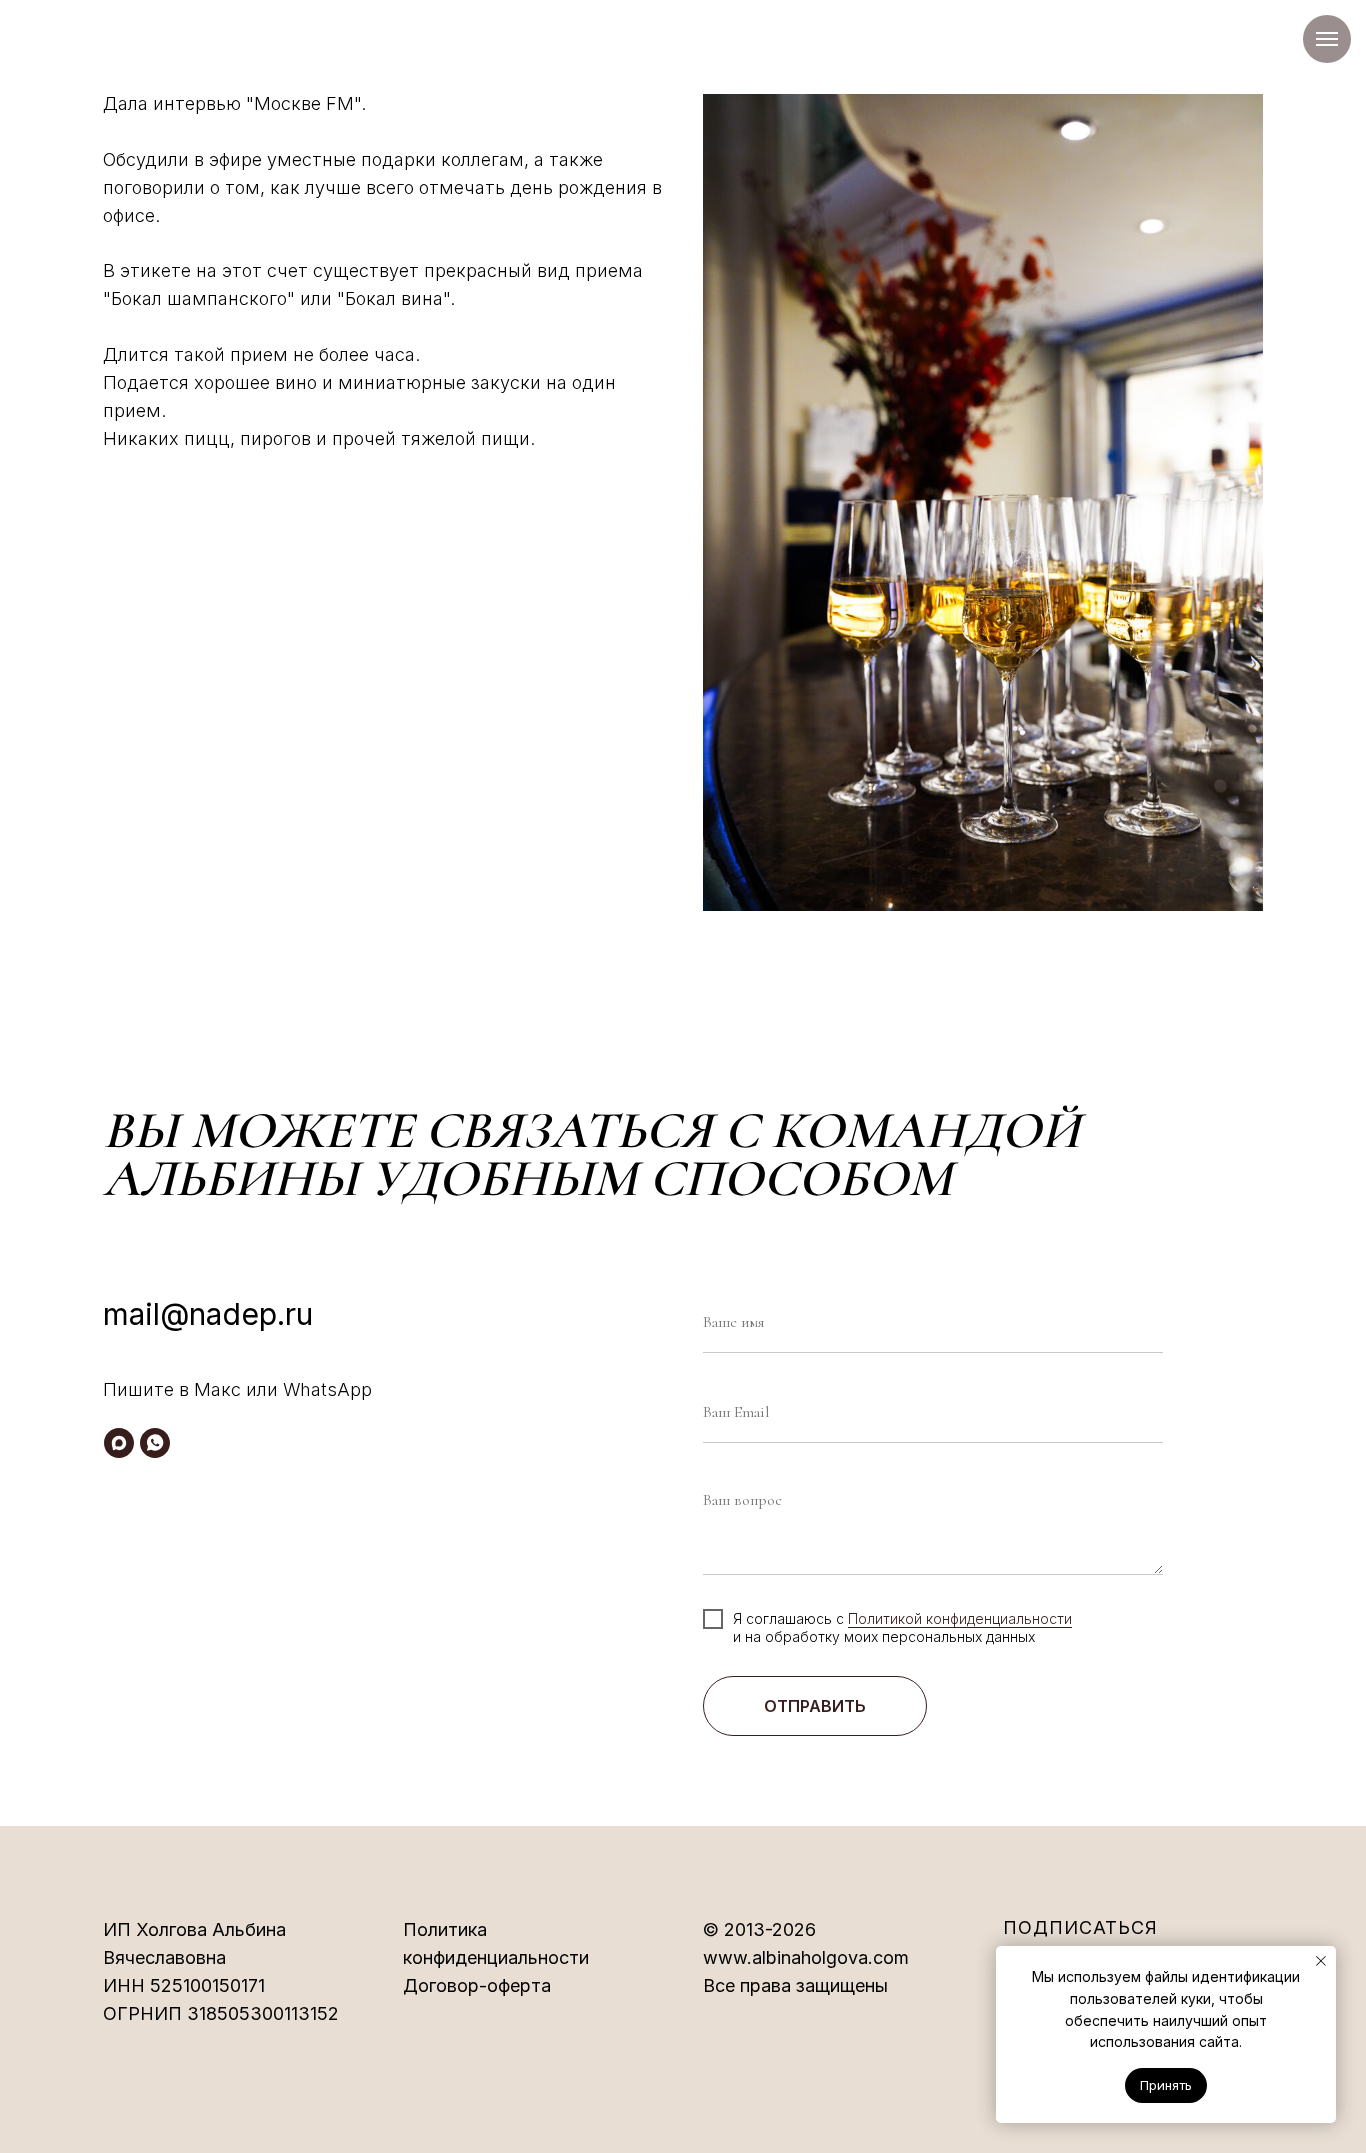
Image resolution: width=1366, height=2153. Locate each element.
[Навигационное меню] (1327, 39)
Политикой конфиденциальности (960, 1618)
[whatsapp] (155, 1443)
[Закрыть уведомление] (1321, 1961)
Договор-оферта (477, 1985)
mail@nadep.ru (208, 1314)
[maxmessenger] (119, 1443)
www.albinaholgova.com (806, 1957)
